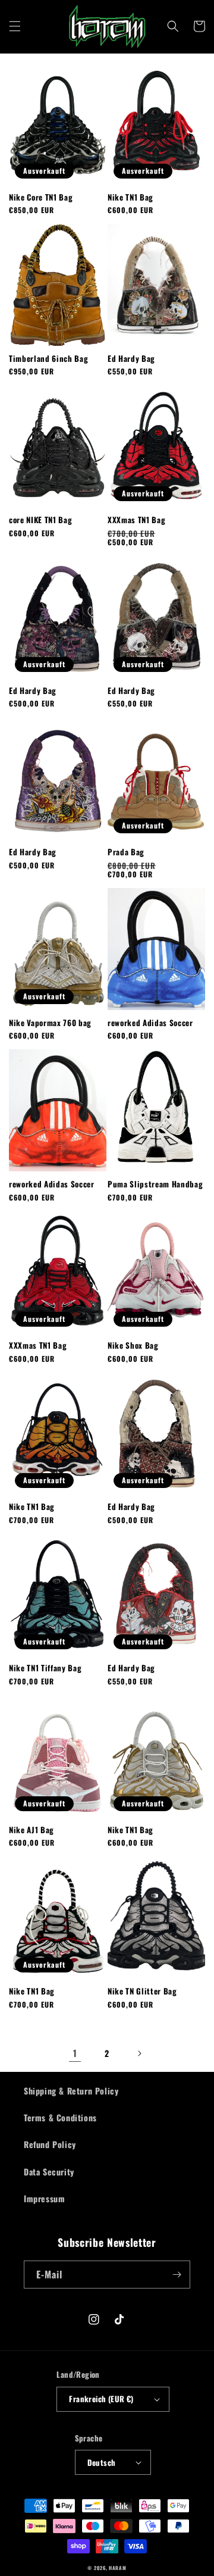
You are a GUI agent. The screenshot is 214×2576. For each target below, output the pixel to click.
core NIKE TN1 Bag (40, 520)
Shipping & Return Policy (71, 2091)
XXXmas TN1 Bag (136, 520)
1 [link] (75, 2053)
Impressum (44, 2198)
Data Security (49, 2172)
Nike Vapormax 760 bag (50, 1023)
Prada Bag (126, 852)
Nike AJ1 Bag (32, 1830)
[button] (15, 26)
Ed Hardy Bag (131, 359)
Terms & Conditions (60, 2117)
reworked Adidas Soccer (150, 1023)
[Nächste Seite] (139, 2053)
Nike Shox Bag (133, 1345)
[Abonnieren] (177, 2275)
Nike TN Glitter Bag (142, 1991)
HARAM (118, 2568)
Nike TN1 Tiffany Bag (45, 1668)
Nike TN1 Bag (130, 197)
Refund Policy (50, 2144)
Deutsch (102, 2462)
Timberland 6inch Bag (48, 359)
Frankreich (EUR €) (101, 2399)
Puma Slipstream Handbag (155, 1184)
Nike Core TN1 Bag (41, 197)
